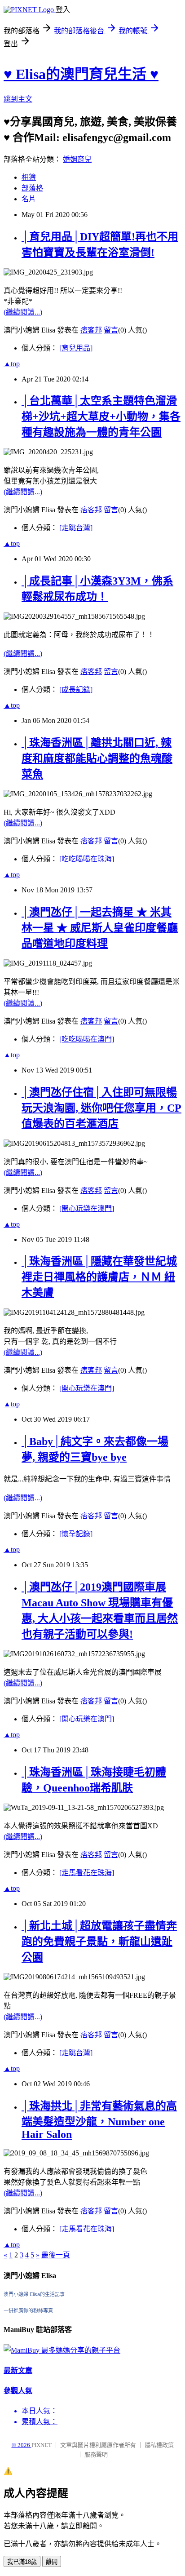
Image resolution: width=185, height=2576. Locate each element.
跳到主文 (18, 99)
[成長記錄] (76, 689)
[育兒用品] (76, 348)
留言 (111, 330)
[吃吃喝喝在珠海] (87, 859)
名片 (29, 199)
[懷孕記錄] (76, 1534)
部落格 (32, 188)
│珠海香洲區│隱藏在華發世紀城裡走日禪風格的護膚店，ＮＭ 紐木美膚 (99, 1277)
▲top (12, 364)
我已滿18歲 (22, 2562)
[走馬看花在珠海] (87, 1873)
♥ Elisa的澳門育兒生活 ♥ (81, 74)
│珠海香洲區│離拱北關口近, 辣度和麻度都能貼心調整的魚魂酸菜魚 (97, 758)
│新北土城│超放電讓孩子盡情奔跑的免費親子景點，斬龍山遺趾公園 (99, 1942)
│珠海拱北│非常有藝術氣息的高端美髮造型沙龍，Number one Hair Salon (99, 2120)
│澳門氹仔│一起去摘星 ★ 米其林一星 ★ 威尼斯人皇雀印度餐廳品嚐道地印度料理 (100, 928)
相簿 (29, 177)
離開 (52, 2562)
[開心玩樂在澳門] (87, 1208)
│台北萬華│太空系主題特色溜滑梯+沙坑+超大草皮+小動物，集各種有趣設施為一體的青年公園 (101, 417)
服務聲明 (96, 2454)
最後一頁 (56, 2255)
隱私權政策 (159, 2445)
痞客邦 (91, 330)
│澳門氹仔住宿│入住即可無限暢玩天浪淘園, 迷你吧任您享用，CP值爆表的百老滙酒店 (101, 1108)
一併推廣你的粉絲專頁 (28, 2310)
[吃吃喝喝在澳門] (87, 1039)
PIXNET (42, 2445)
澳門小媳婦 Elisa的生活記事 (34, 2294)
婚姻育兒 (77, 159)
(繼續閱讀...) (23, 312)
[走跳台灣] (76, 528)
